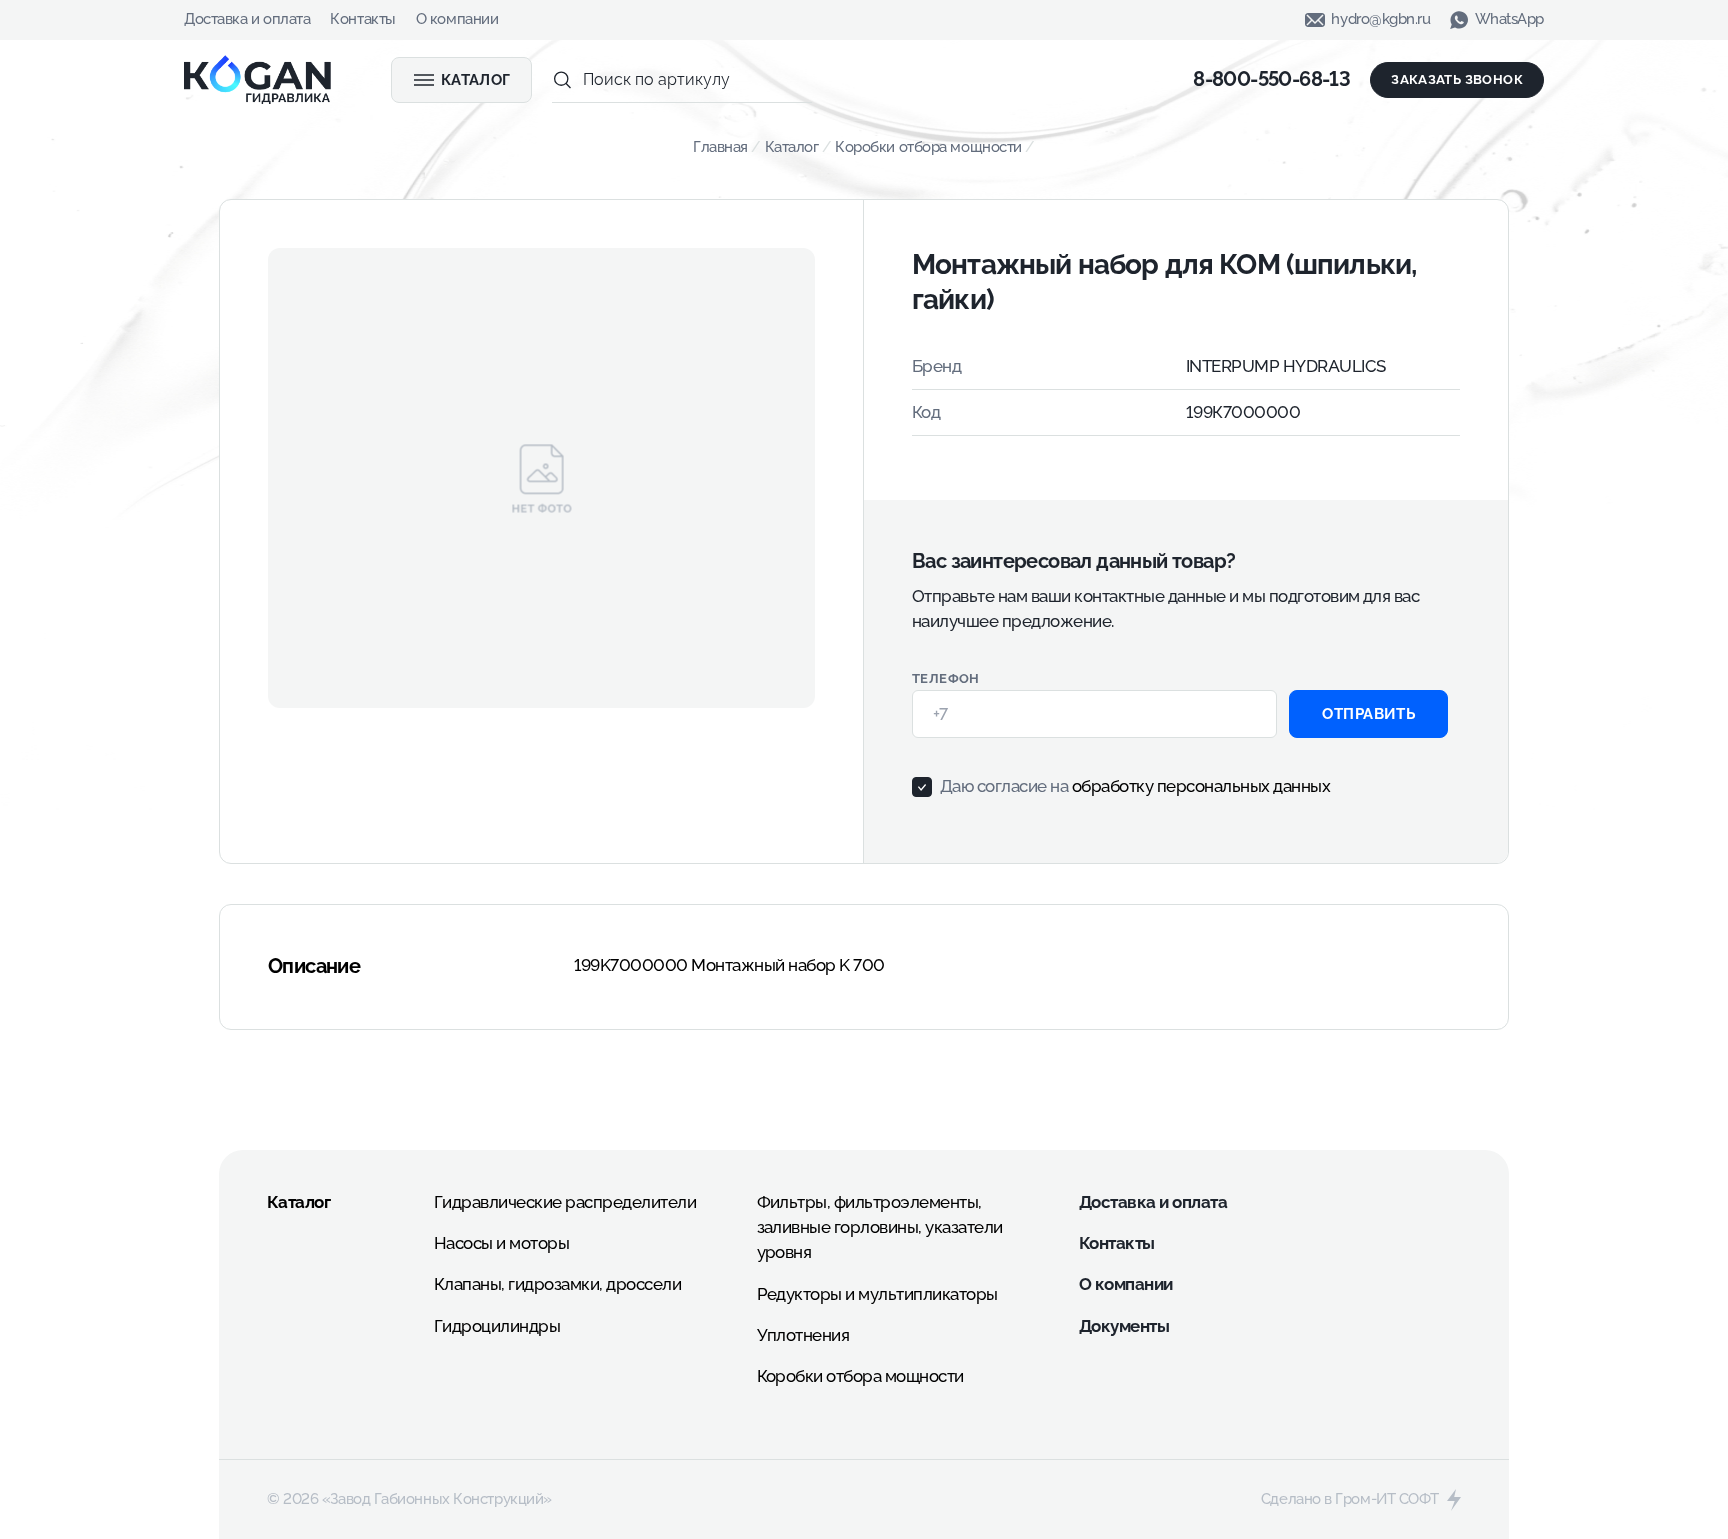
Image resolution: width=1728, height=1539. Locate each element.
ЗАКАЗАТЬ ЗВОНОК (1457, 79)
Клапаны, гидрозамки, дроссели (557, 1284)
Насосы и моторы (501, 1243)
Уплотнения (803, 1335)
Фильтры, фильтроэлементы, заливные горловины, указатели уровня (880, 1227)
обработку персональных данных (1201, 786)
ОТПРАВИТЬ (1368, 714)
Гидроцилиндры (497, 1326)
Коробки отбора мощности (928, 147)
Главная (720, 147)
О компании (457, 19)
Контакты (362, 19)
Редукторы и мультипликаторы (877, 1294)
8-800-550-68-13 (1271, 79)
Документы (1124, 1326)
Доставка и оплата (247, 19)
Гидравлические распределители (565, 1202)
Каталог (792, 147)
